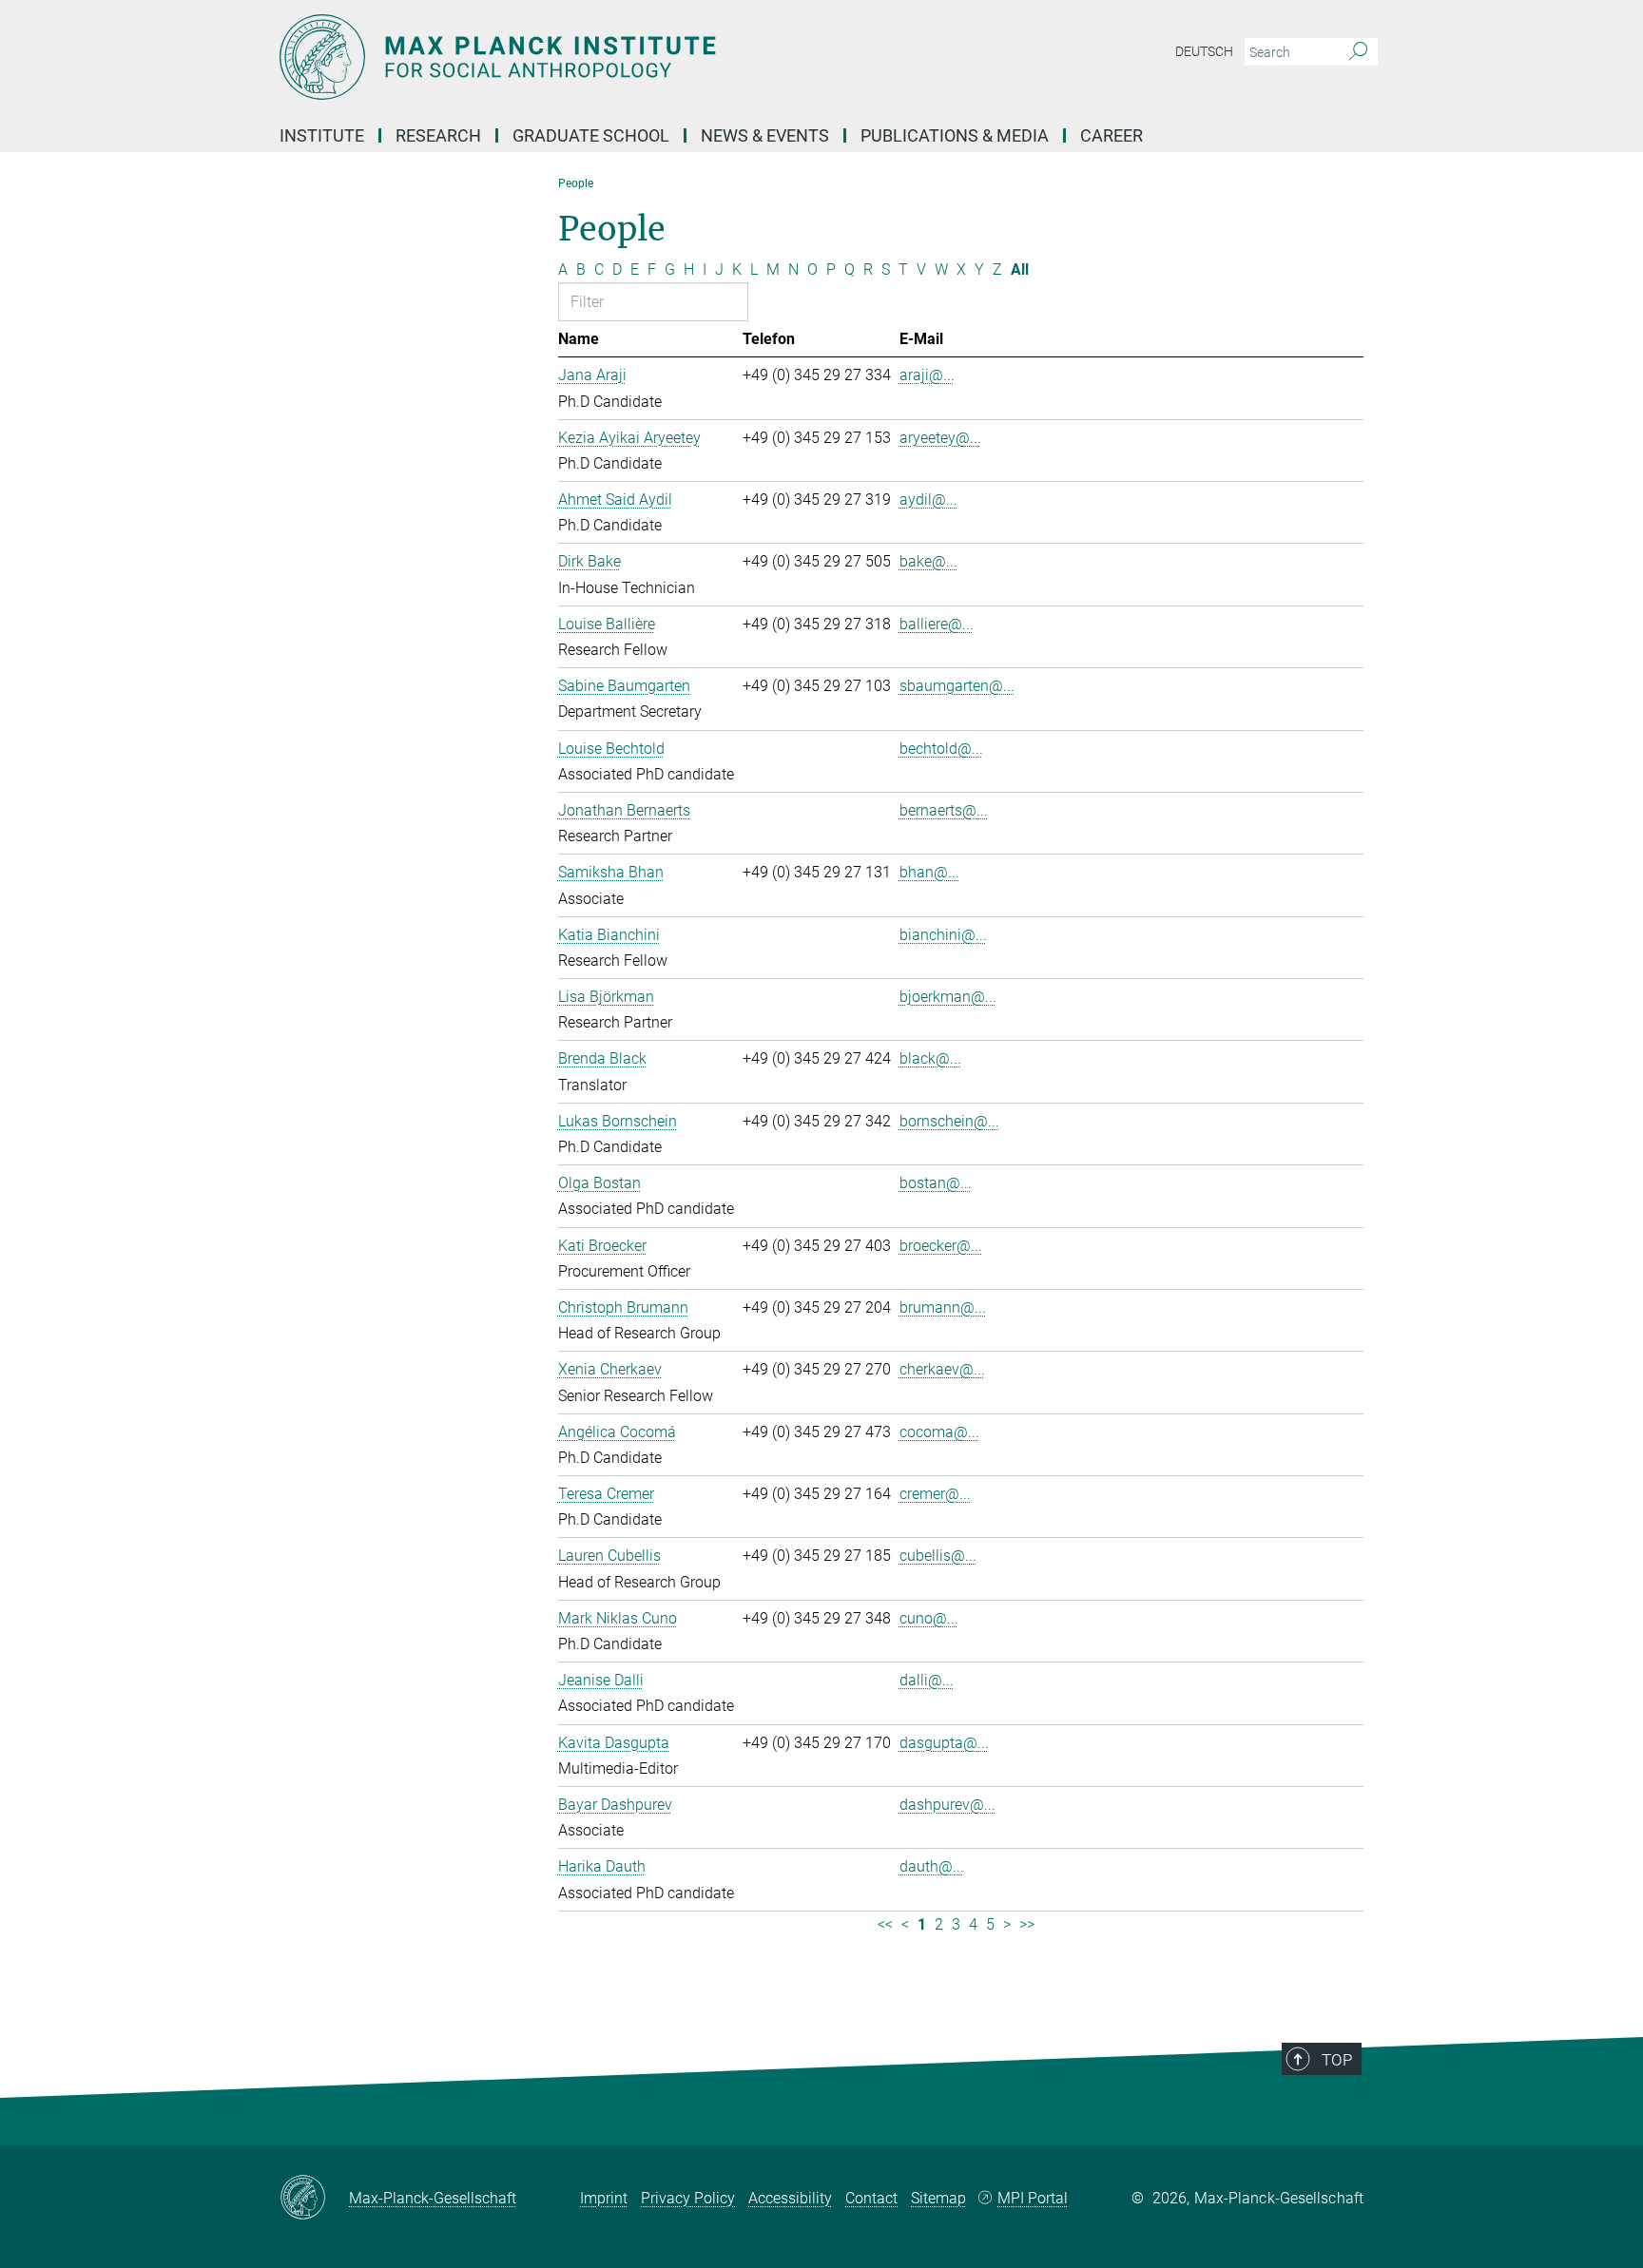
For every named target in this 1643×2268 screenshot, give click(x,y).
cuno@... (929, 1618)
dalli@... (927, 1680)
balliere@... (937, 624)
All (1020, 269)
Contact (871, 2198)
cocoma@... (939, 1432)
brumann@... (943, 1307)
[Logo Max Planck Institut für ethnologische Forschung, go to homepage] (636, 57)
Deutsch (1204, 51)
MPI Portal (1033, 2198)
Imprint (604, 2198)
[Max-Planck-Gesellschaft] (314, 2199)
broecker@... (941, 1246)
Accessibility (790, 2198)
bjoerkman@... (948, 997)
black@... (930, 1058)
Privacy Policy (688, 2198)
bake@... (928, 561)
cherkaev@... (942, 1369)
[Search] (1358, 52)
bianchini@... (943, 935)
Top (1337, 2060)
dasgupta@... (944, 1743)
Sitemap (938, 2198)
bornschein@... (949, 1121)
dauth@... (932, 1866)
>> (1027, 1924)
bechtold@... (941, 749)
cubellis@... (938, 1556)
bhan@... (929, 872)
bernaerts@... (944, 810)
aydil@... (928, 500)
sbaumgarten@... (957, 686)
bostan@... (936, 1183)
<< (885, 1924)
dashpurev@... (947, 1805)
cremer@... (935, 1494)
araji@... (927, 375)
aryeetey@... (940, 438)
